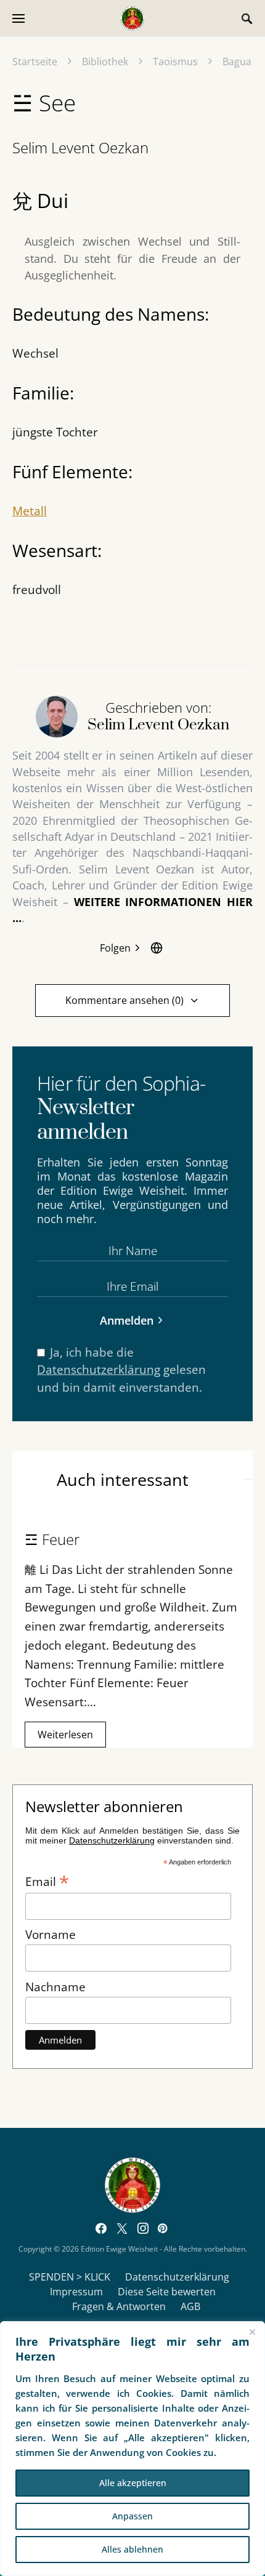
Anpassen (132, 2516)
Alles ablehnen (132, 2549)
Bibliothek (105, 62)
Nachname (55, 1987)
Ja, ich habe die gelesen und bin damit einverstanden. (121, 1370)
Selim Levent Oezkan (80, 147)
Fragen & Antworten (119, 2306)
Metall (30, 511)
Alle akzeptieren (133, 2483)
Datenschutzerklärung (99, 1369)
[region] (132, 2449)
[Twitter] (122, 2228)
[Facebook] (101, 2228)
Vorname (51, 1934)
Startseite (35, 62)
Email (47, 1880)
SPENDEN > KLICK (70, 2277)
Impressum (76, 2292)
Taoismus (175, 62)
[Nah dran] (252, 2332)
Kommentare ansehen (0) (124, 1000)
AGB (190, 2306)
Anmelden (127, 1320)
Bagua (237, 62)
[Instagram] (143, 2228)
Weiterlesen (65, 1735)
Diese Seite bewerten (167, 2292)
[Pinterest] (162, 2228)
